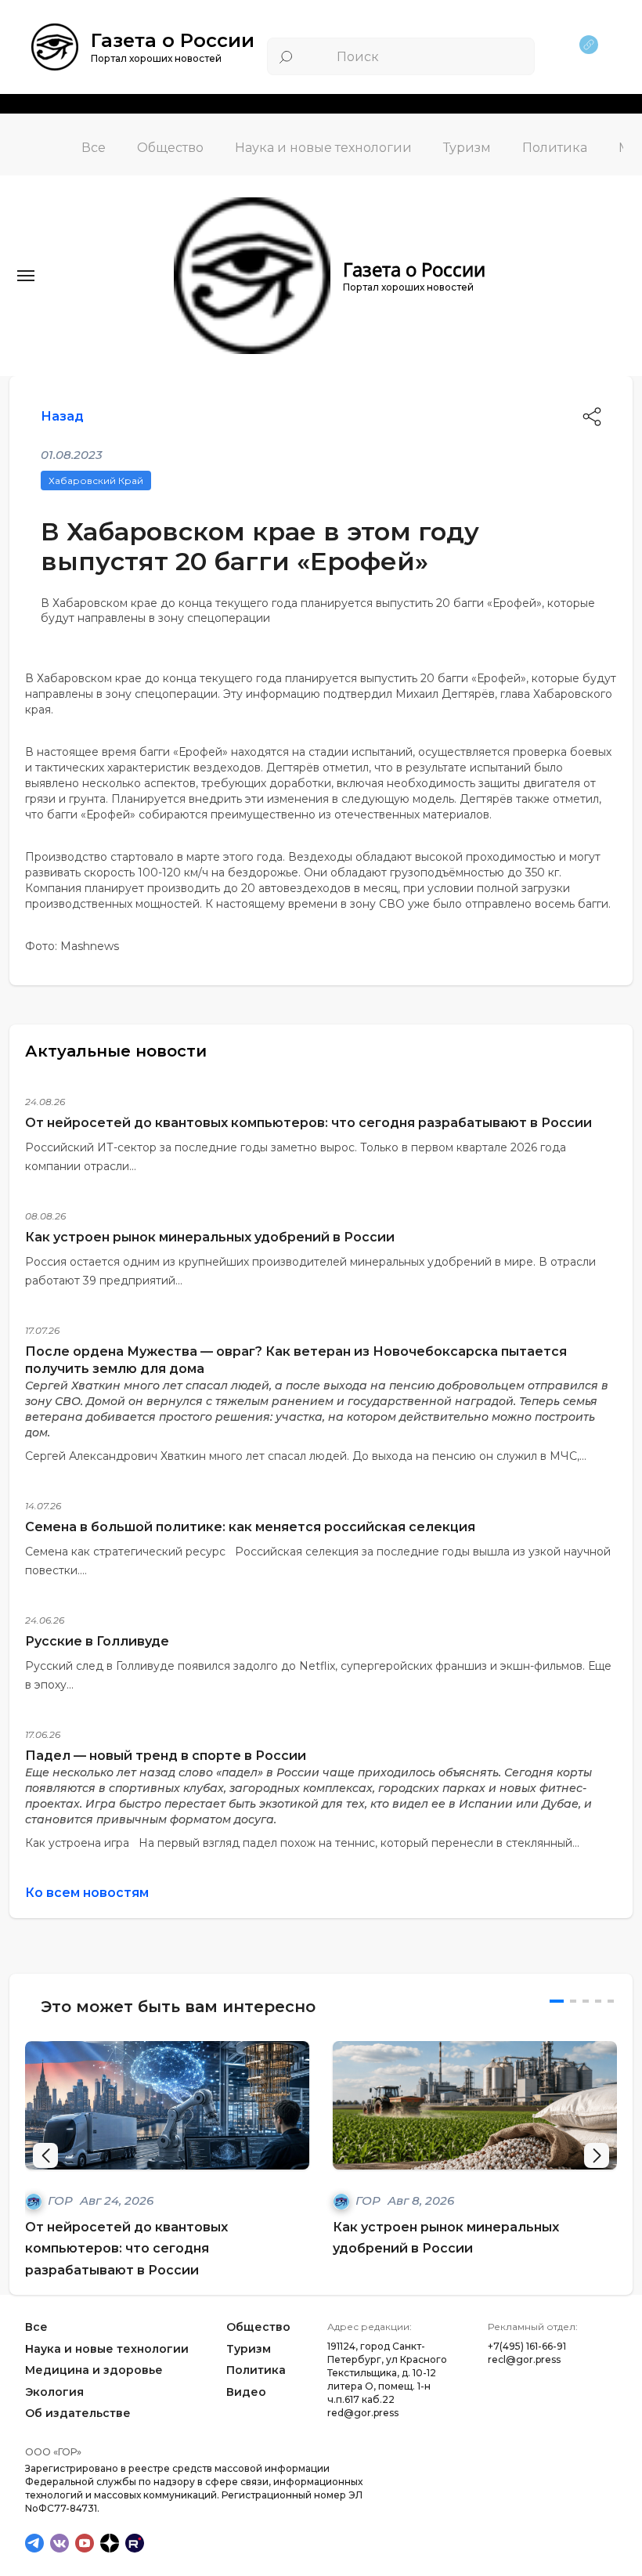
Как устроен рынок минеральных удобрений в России (210, 1237)
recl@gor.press (524, 2359)
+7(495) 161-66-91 (527, 2346)
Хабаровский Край (96, 481)
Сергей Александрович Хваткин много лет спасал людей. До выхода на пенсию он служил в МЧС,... (306, 1456)
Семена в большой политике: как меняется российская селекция (250, 1527)
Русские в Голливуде (97, 1641)
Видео (246, 2392)
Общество (170, 148)
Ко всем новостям (87, 1893)
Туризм (467, 148)
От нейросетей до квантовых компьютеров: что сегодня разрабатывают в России (308, 1123)
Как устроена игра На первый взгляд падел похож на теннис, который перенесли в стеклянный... (302, 1843)
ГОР (62, 2200)
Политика (555, 148)
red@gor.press (363, 2413)
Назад (62, 416)
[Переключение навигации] (26, 276)
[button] (597, 2155)
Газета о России (173, 40)
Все (94, 148)
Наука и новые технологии (323, 148)
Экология (54, 2392)
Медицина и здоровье (94, 2370)
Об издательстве (78, 2414)
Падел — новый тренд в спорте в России (166, 1756)
